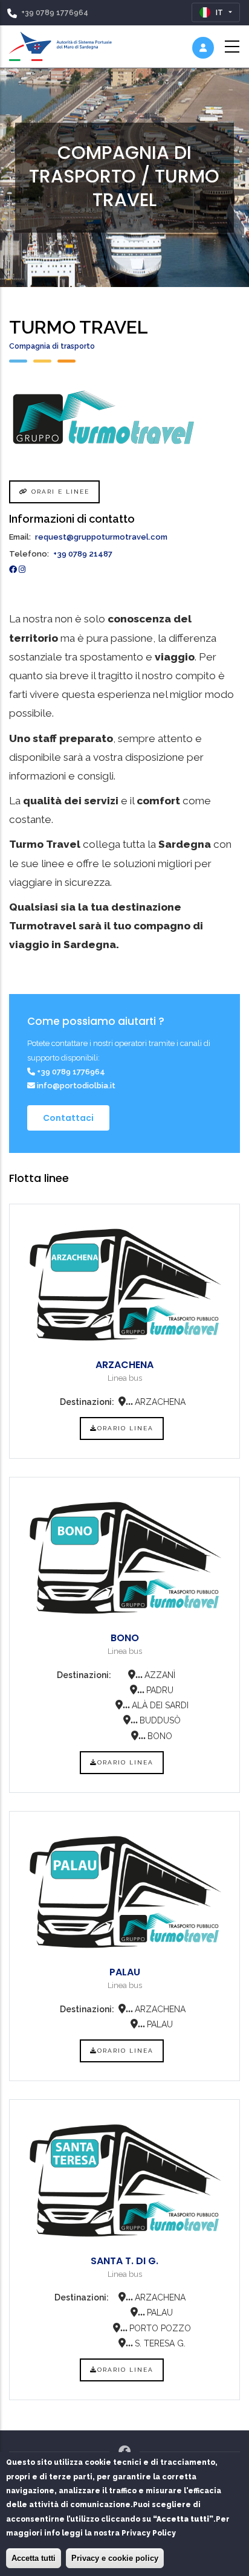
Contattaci (68, 1118)
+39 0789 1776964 (55, 13)
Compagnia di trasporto (52, 346)
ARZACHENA (124, 1365)
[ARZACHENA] (124, 1285)
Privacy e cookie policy (115, 2558)
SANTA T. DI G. (124, 2261)
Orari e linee (59, 492)
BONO (125, 1638)
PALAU (125, 1972)
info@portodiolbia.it (75, 1086)
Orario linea (125, 1428)
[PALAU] (124, 1892)
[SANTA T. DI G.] (124, 2181)
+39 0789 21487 (83, 554)
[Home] (60, 44)
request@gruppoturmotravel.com (101, 537)
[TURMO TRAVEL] (124, 417)
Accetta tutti (34, 2558)
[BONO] (124, 1558)
